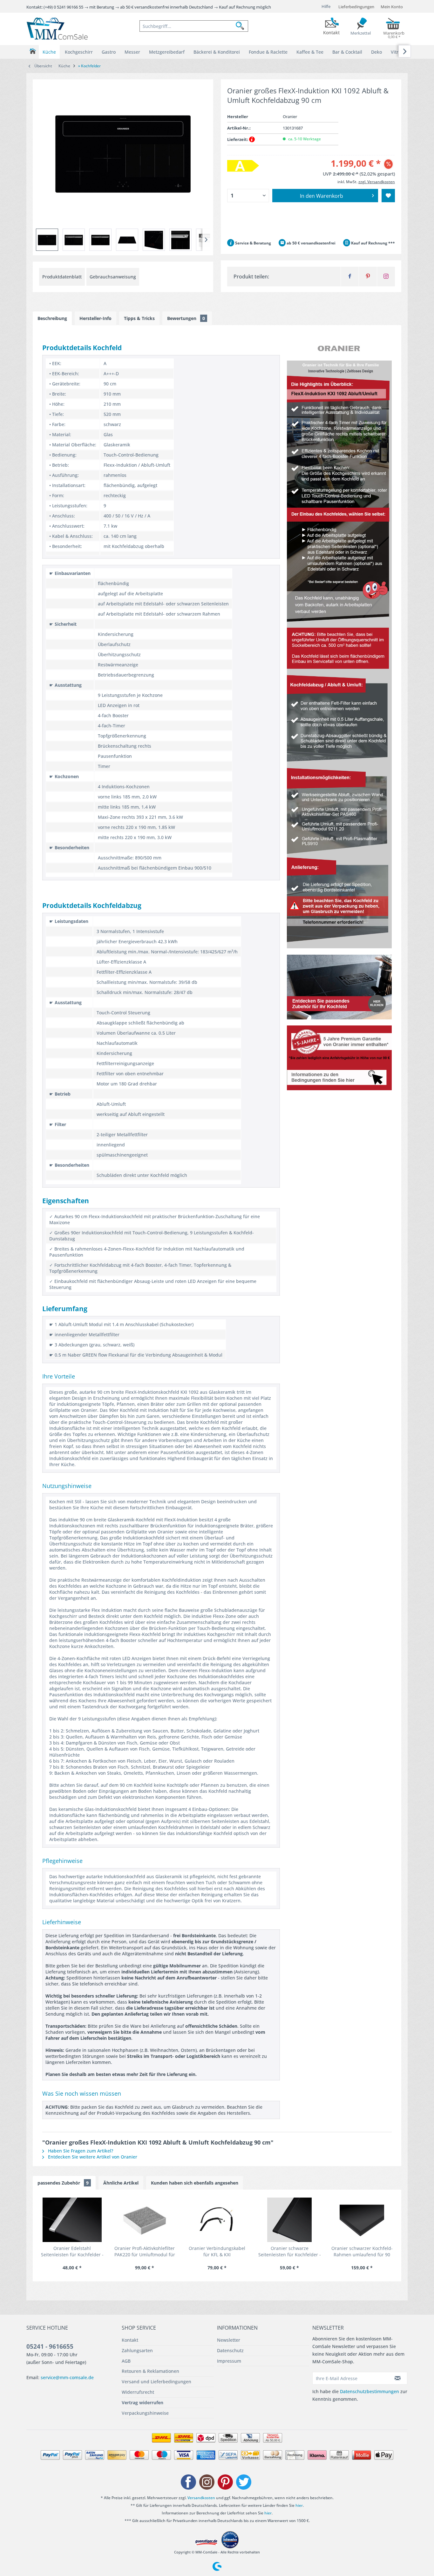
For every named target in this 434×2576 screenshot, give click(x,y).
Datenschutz (230, 2350)
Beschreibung (52, 318)
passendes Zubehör (63, 2183)
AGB (126, 2361)
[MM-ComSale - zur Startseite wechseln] (57, 29)
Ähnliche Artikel (121, 2183)
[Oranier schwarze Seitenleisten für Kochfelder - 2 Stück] (289, 2220)
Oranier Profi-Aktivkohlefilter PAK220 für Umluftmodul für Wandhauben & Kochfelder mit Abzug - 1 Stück (145, 2252)
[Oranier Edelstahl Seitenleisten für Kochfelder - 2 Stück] (72, 2220)
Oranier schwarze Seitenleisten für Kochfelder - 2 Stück (290, 2252)
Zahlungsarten (137, 2350)
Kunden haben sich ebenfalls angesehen (195, 2183)
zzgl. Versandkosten (377, 182)
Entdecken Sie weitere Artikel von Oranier (92, 2157)
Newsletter (229, 2340)
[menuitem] (194, 26)
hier (299, 2505)
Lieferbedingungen (356, 7)
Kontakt (130, 2340)
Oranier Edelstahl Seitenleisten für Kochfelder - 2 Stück (72, 2252)
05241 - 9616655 (50, 2346)
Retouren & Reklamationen (150, 2371)
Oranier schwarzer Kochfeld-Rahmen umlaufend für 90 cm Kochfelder (362, 2252)
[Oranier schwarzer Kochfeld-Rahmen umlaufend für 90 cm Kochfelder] (362, 2220)
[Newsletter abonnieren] (398, 2378)
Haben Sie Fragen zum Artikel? (80, 2151)
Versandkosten (201, 2498)
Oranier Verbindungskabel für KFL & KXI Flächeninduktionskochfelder (217, 2252)
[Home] (33, 51)
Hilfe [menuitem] (326, 6)
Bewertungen (186, 318)
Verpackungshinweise (145, 2413)
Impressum (229, 2361)
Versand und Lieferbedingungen (156, 2382)
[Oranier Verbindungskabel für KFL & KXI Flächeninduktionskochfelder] (217, 2220)
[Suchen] (242, 26)
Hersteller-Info (95, 318)
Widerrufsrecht (138, 2392)
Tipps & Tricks (139, 318)
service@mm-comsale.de (67, 2377)
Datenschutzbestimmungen (370, 2391)
